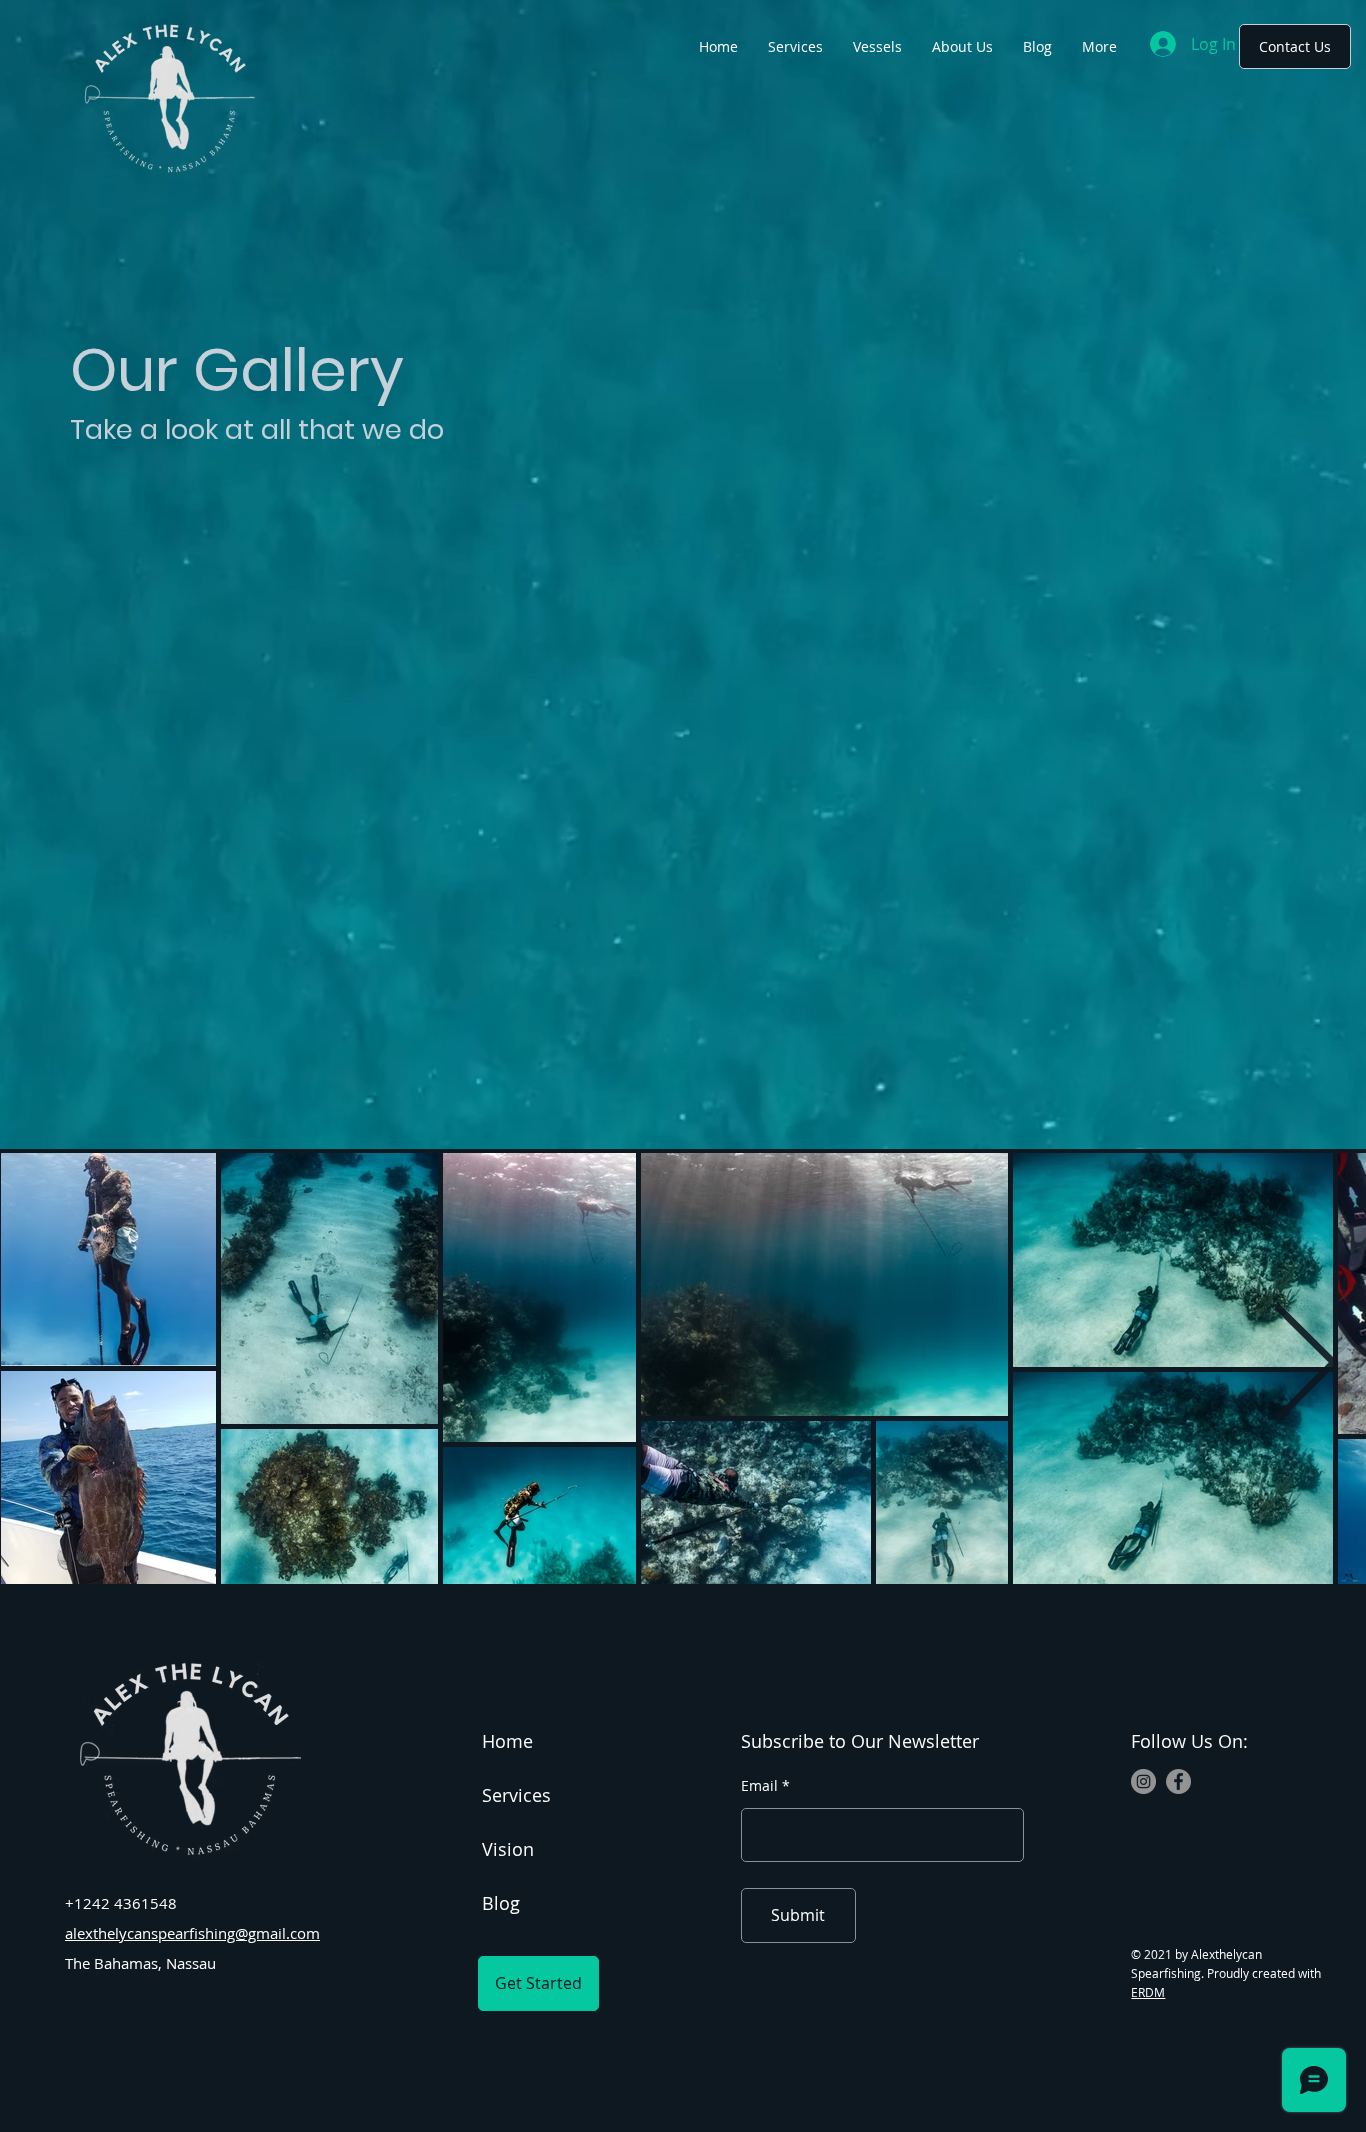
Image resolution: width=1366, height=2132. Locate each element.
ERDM (1148, 1992)
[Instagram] (1143, 1781)
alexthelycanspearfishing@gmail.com (192, 1933)
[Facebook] (1178, 1781)
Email (759, 1786)
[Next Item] (1305, 1367)
